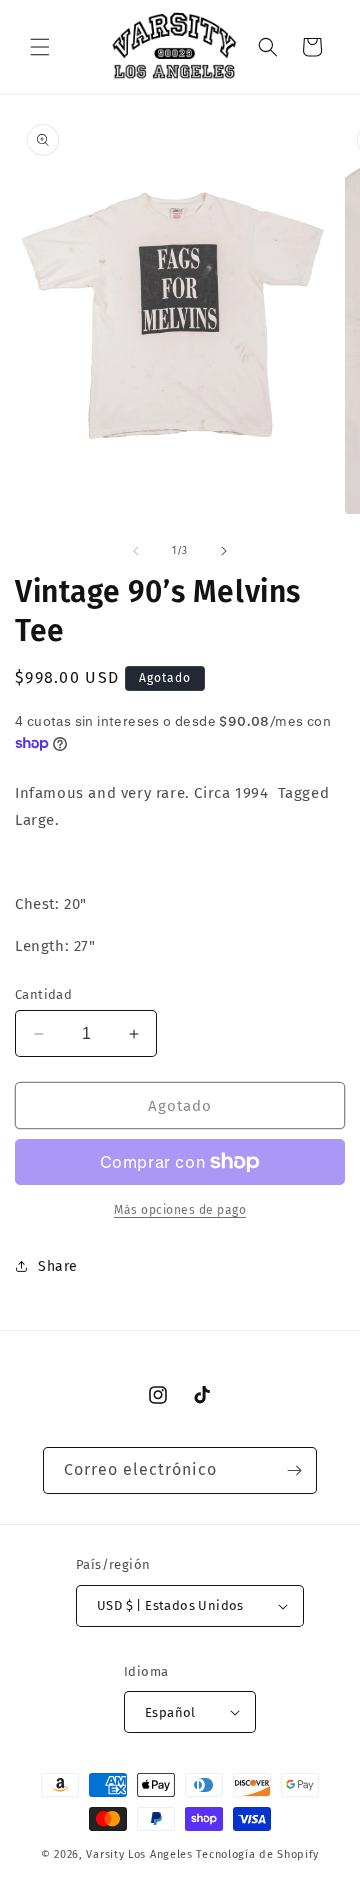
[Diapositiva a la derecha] (224, 551)
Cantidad (43, 994)
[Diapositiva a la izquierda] (136, 551)
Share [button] (58, 1266)
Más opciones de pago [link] (180, 1210)
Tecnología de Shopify (257, 1854)
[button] (40, 47)
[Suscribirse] (294, 1470)
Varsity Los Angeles (139, 1854)
